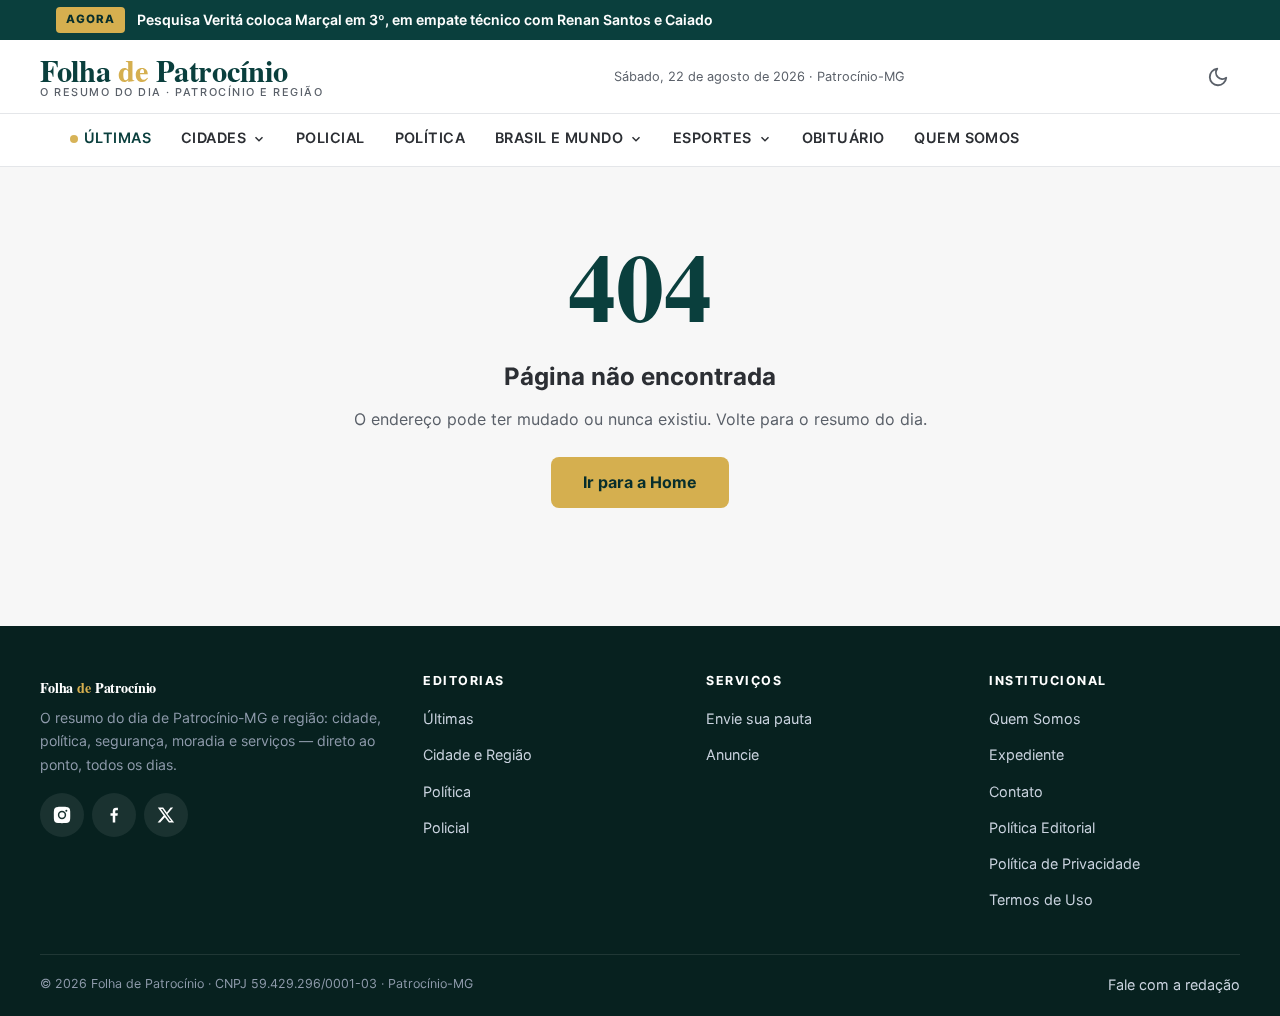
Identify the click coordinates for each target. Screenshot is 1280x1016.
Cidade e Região (477, 754)
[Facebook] (114, 815)
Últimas (117, 137)
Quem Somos (966, 137)
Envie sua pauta (759, 718)
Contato (1016, 791)
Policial (330, 137)
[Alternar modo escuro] (1218, 77)
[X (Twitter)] (166, 815)
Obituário (843, 137)
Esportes (712, 137)
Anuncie (732, 754)
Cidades (213, 137)
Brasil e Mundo (559, 137)
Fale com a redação (1174, 984)
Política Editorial (1042, 827)
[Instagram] (62, 815)
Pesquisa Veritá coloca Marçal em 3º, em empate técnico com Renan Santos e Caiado (425, 19)
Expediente (1026, 754)
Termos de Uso (1041, 899)
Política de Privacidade (1064, 863)
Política (430, 137)
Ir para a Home (640, 482)
